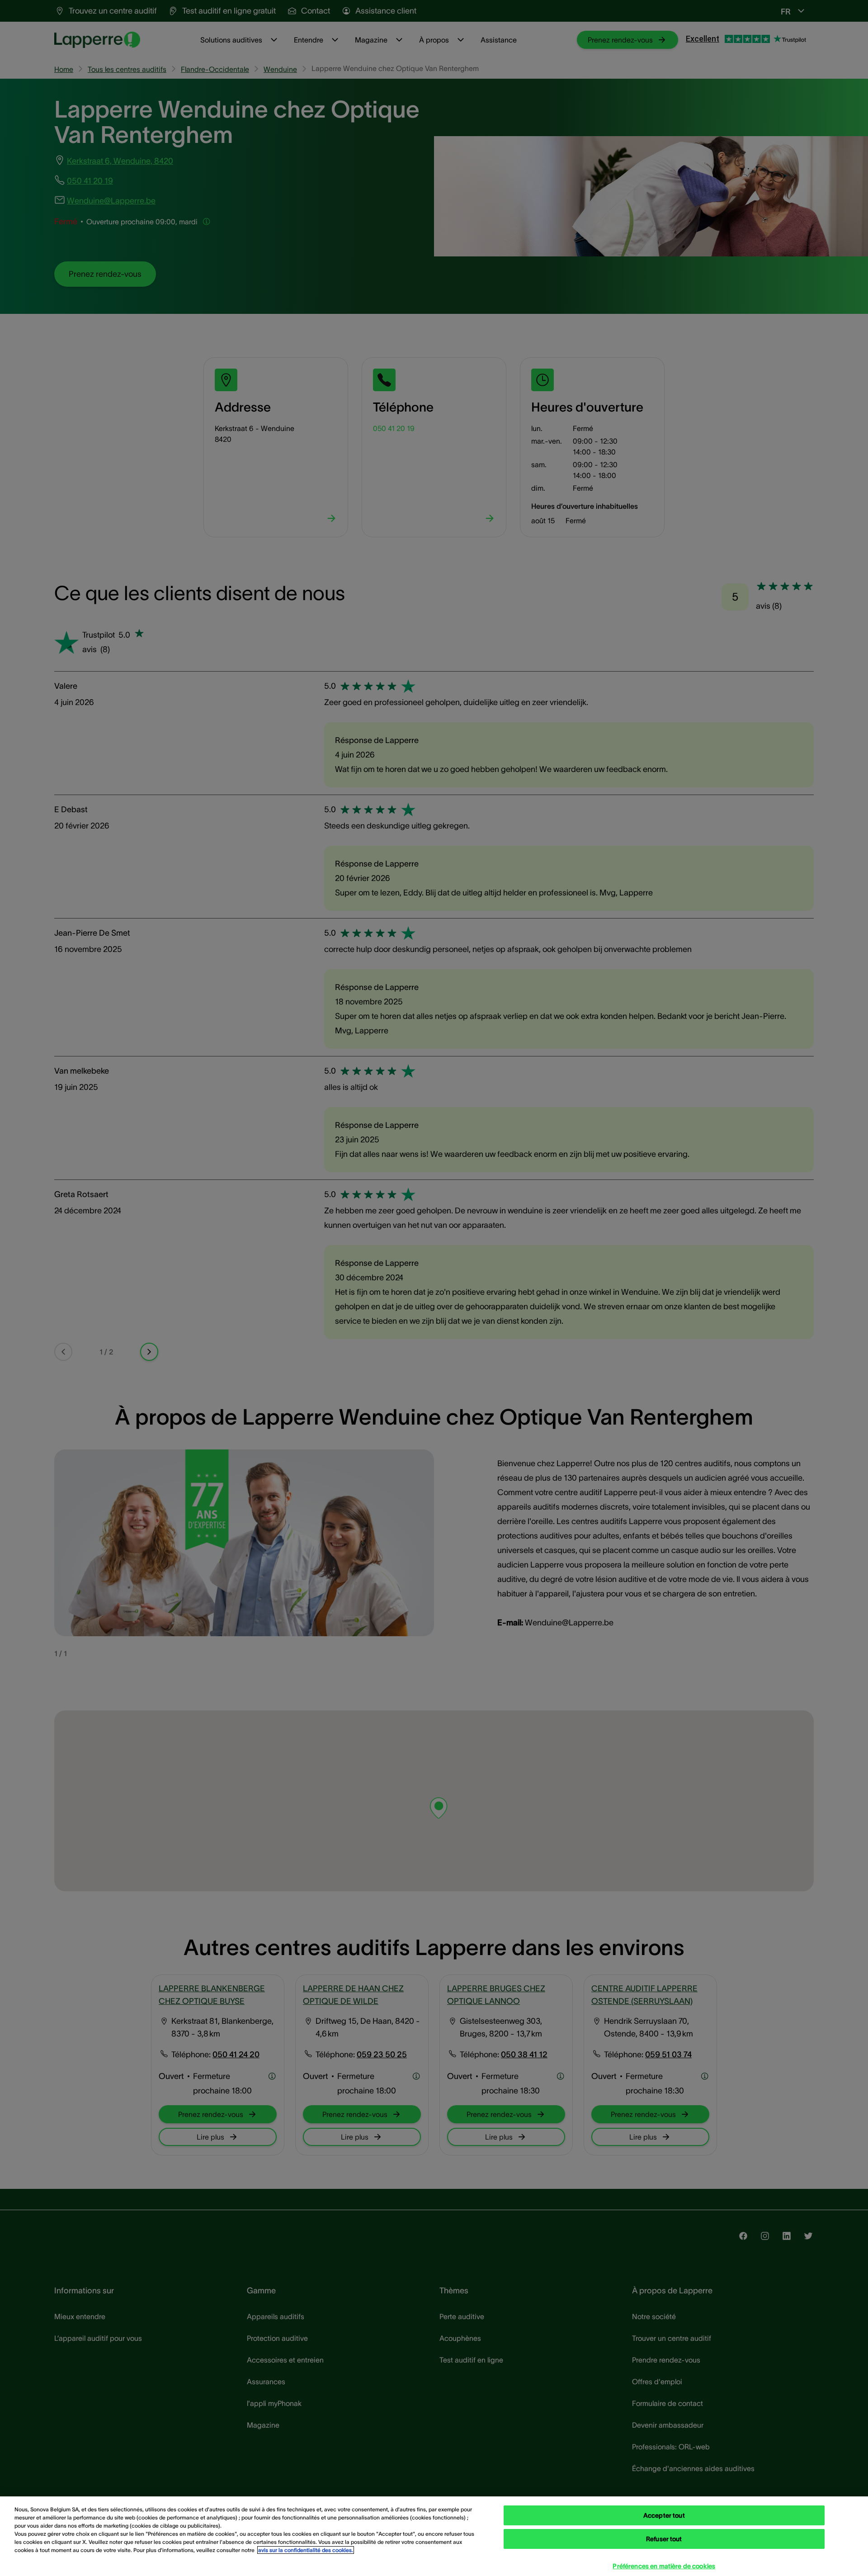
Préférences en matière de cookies (664, 2566)
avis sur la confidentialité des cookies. (306, 2550)
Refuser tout (664, 2539)
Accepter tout (664, 2515)
